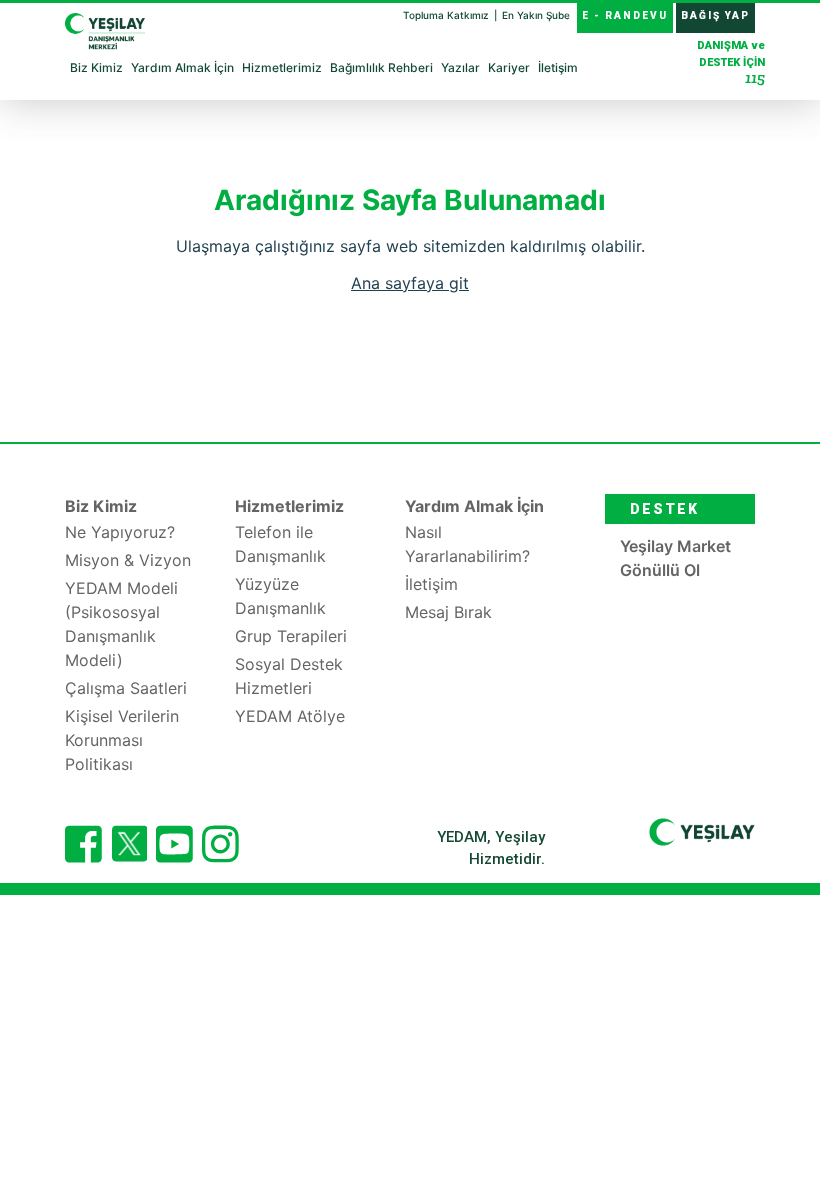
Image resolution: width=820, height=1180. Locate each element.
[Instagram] (220, 844)
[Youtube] (174, 844)
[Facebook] (83, 844)
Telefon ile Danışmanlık (280, 544)
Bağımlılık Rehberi (381, 67)
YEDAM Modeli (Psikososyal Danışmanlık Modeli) (121, 624)
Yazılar (460, 67)
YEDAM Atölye (290, 716)
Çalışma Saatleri (126, 688)
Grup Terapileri (291, 636)
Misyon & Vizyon (128, 560)
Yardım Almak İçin (182, 67)
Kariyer (509, 67)
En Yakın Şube (536, 15)
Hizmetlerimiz (282, 67)
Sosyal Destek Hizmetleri (289, 676)
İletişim (558, 67)
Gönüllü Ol (660, 570)
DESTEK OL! (664, 512)
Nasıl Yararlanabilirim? (467, 544)
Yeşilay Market (675, 546)
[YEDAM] (105, 27)
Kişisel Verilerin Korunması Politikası (122, 740)
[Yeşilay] (702, 830)
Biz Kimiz (96, 67)
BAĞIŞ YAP (715, 15)
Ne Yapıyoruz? (120, 532)
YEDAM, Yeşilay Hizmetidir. (491, 848)
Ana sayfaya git (410, 283)
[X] (129, 855)
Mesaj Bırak (448, 612)
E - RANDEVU (625, 15)
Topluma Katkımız (447, 15)
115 (755, 77)
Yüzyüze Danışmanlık (280, 596)
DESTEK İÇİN (731, 63)
